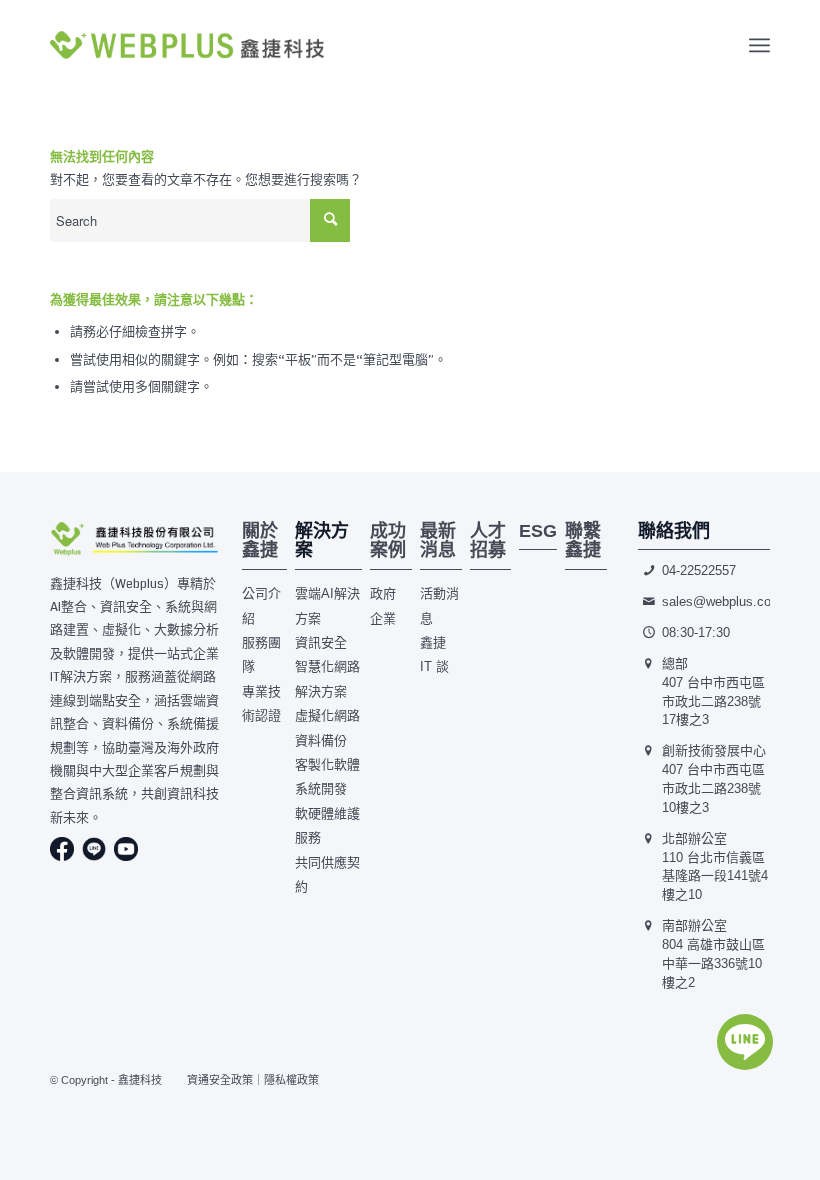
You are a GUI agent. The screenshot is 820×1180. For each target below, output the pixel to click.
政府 (383, 593)
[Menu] (759, 45)
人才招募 (488, 541)
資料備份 (321, 740)
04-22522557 (699, 570)
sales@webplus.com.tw (730, 601)
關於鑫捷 (260, 541)
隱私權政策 (291, 1080)
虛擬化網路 (327, 715)
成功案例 (388, 541)
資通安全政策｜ (225, 1080)
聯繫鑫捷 (583, 541)
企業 (383, 618)
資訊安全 (321, 642)
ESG (538, 531)
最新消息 (438, 541)
